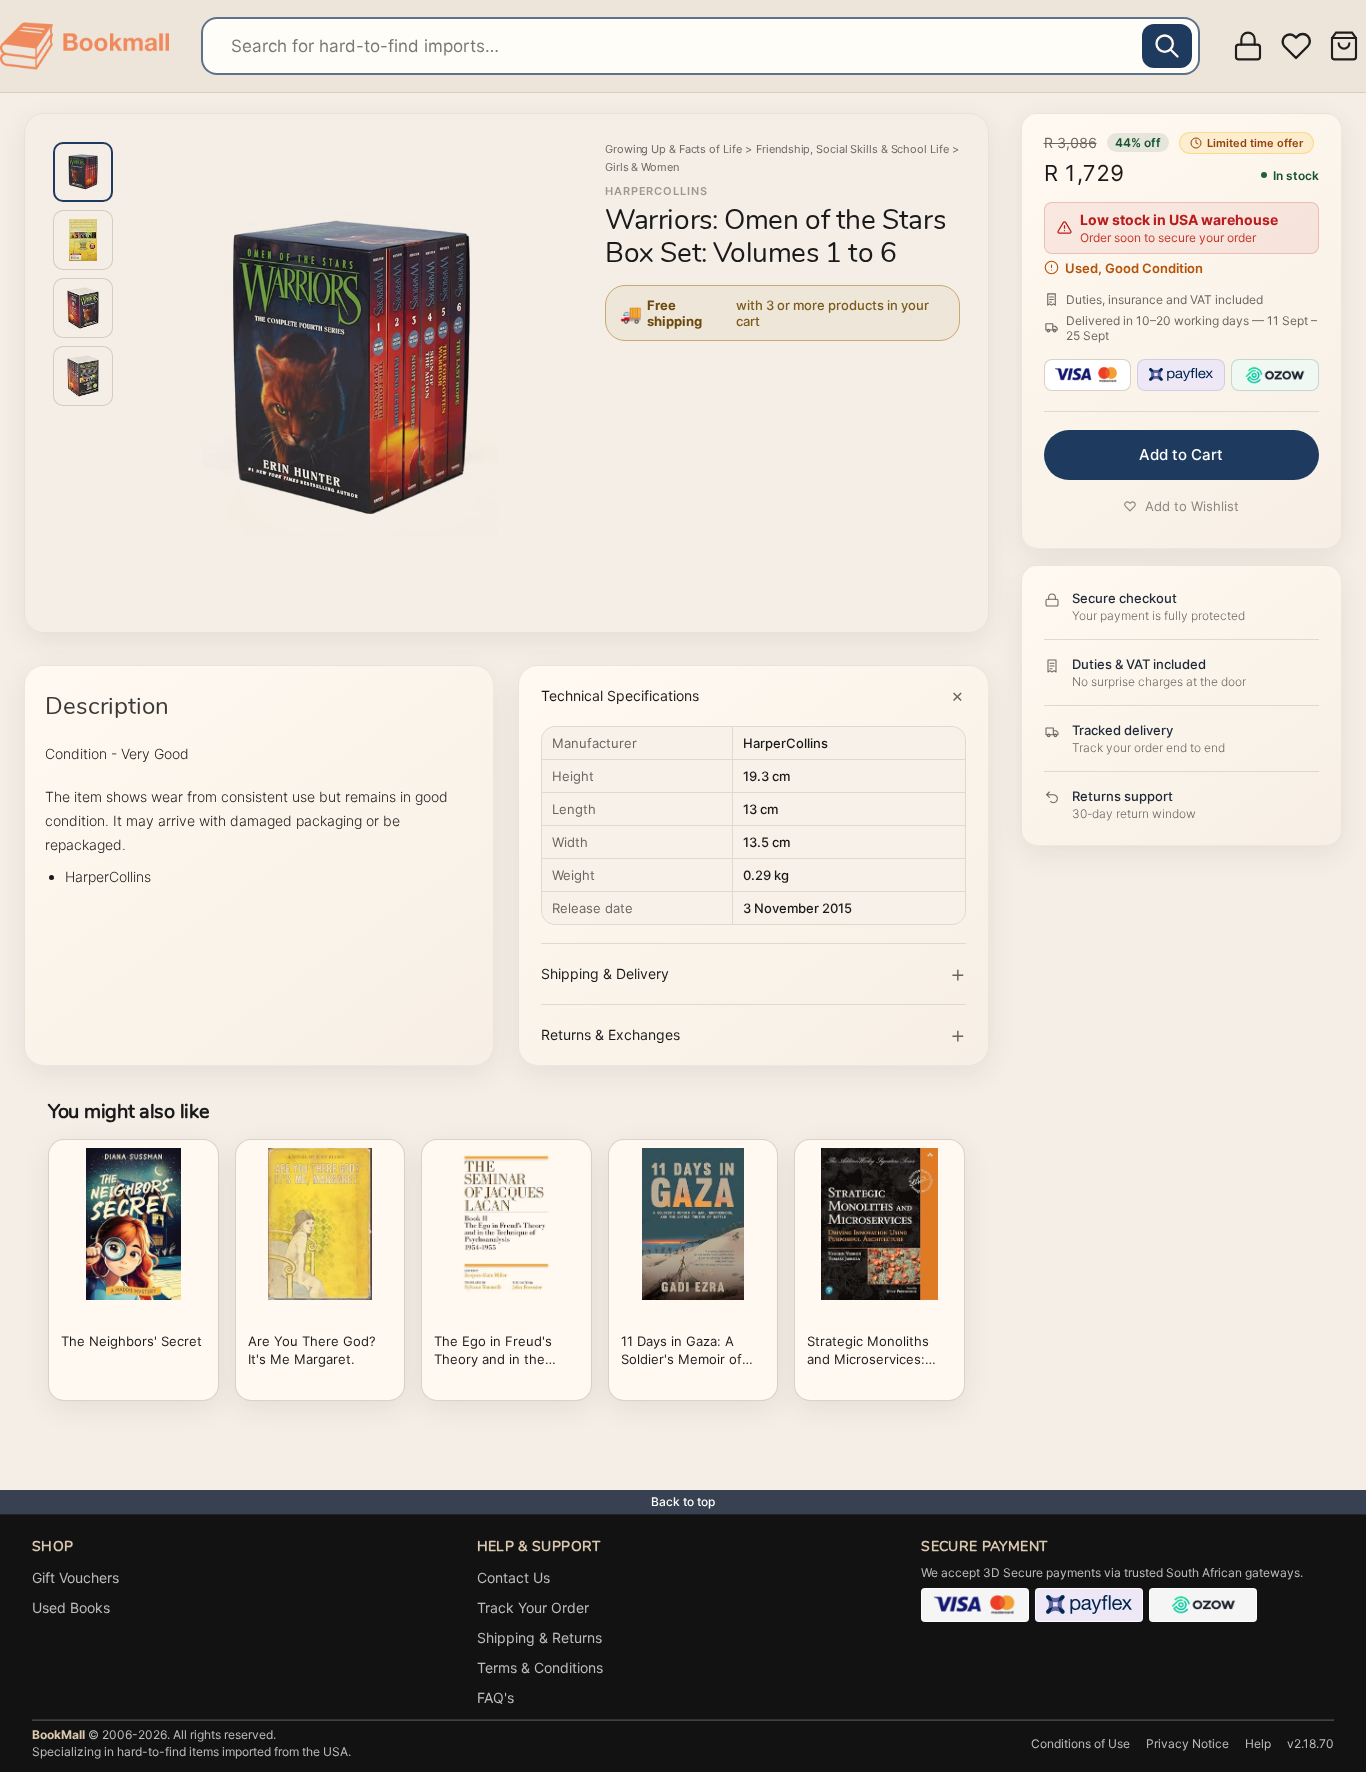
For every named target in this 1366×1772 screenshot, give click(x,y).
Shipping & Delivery (605, 973)
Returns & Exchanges (610, 1034)
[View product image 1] (83, 172)
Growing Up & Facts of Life (673, 149)
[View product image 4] (83, 376)
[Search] (1167, 46)
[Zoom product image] (350, 369)
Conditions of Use (1080, 1743)
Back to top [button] (683, 1501)
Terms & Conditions (540, 1667)
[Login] (1248, 46)
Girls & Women (642, 167)
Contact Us (513, 1577)
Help (1258, 1743)
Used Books (71, 1607)
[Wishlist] (1296, 46)
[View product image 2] (83, 240)
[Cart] (1347, 46)
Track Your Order (533, 1607)
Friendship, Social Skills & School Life (852, 149)
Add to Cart (1181, 454)
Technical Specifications (620, 695)
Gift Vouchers (75, 1577)
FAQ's (495, 1697)
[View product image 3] (83, 308)
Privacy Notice (1187, 1743)
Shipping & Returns (539, 1637)
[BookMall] (84, 46)
